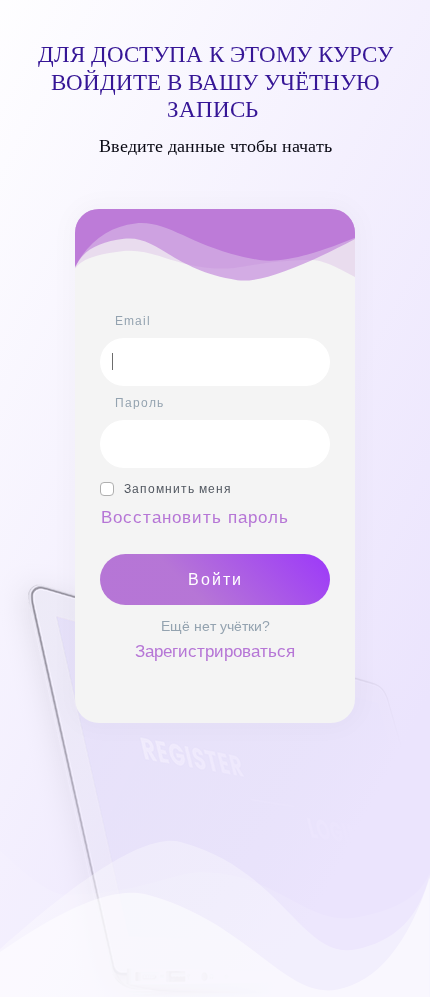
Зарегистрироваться (215, 651)
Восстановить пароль (195, 517)
